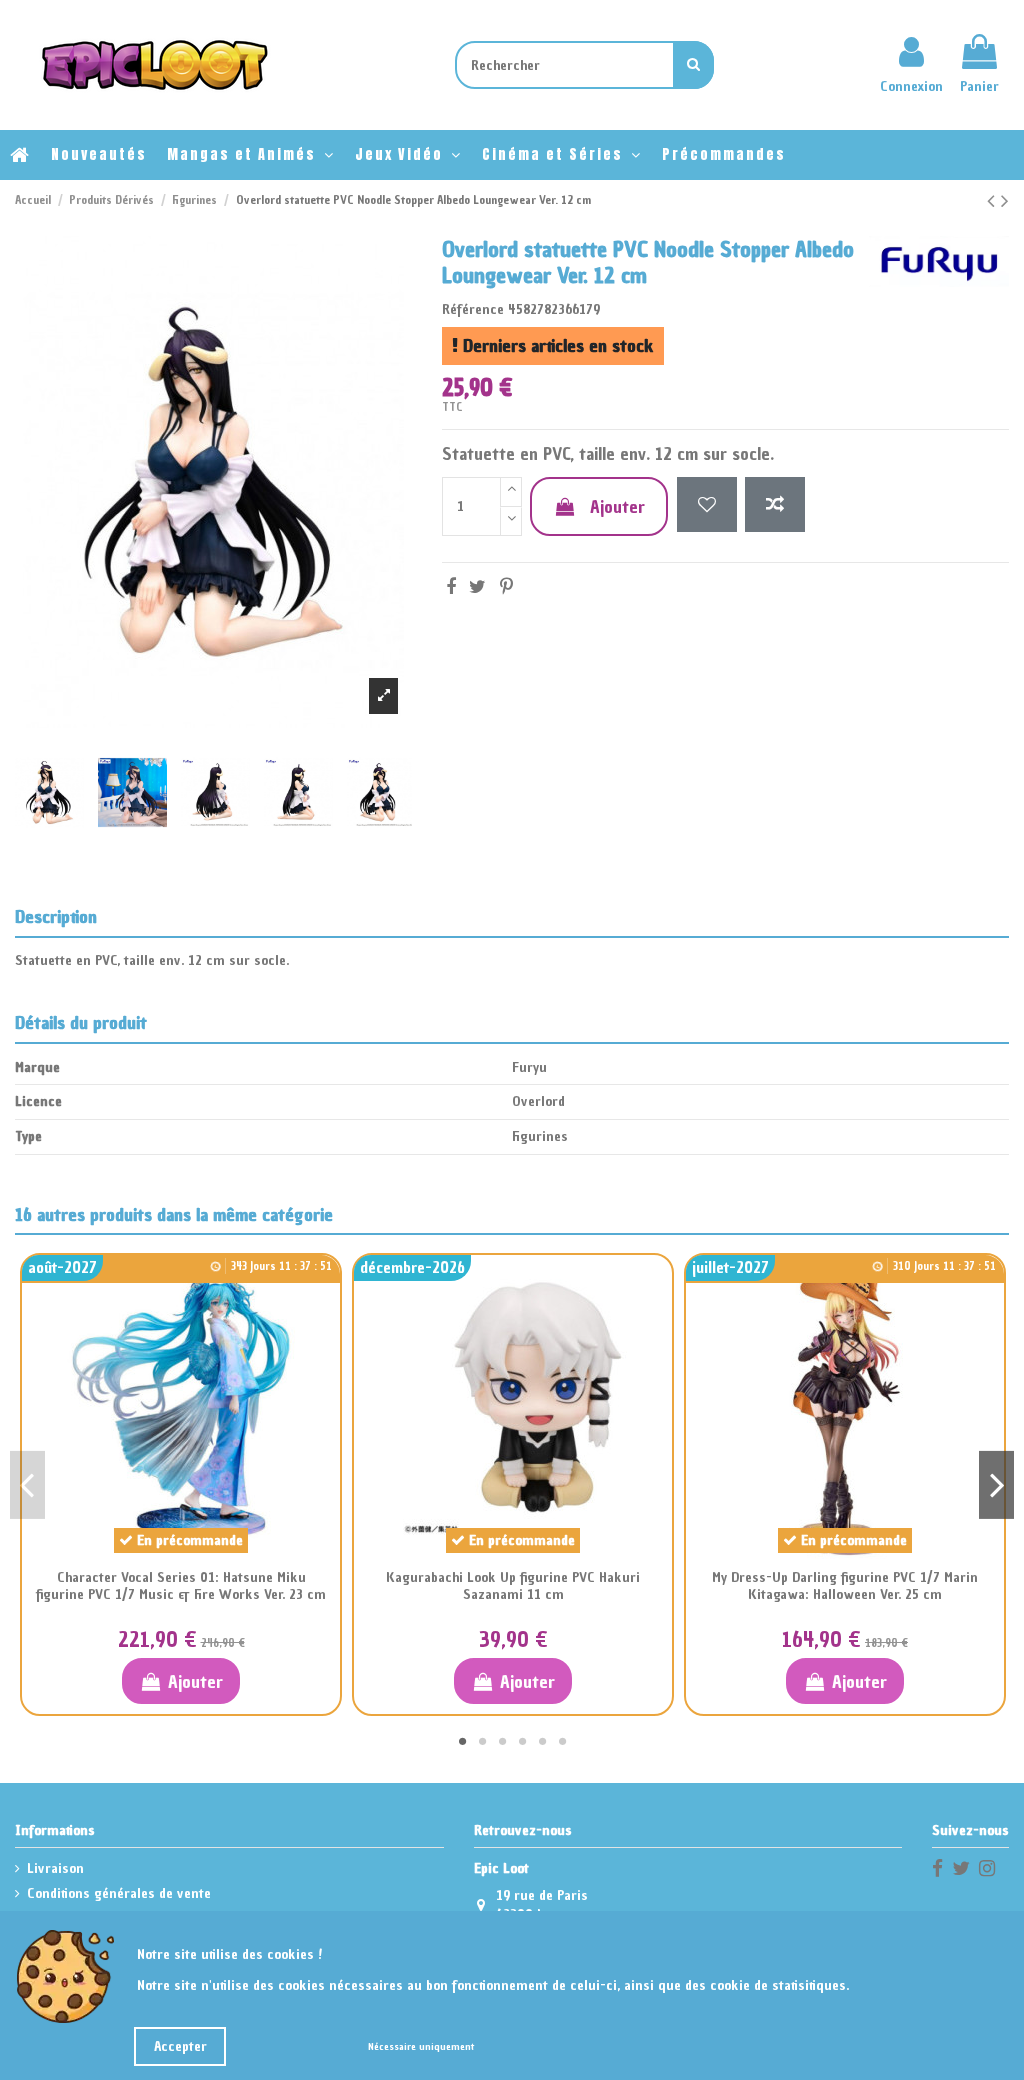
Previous (27, 1484)
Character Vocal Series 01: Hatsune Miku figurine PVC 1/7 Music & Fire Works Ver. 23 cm (181, 1586)
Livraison (55, 1868)
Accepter (180, 2046)
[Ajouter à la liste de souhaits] (707, 504)
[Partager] (451, 586)
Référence (473, 309)
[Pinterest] (506, 586)
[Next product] (1005, 200)
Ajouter (617, 506)
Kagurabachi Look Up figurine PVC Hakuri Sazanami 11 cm (513, 1586)
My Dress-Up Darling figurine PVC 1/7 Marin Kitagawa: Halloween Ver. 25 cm (845, 1586)
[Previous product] (994, 200)
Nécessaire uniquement (421, 2046)
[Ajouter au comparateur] (775, 504)
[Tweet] (477, 586)
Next (996, 1484)
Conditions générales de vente (119, 1893)
